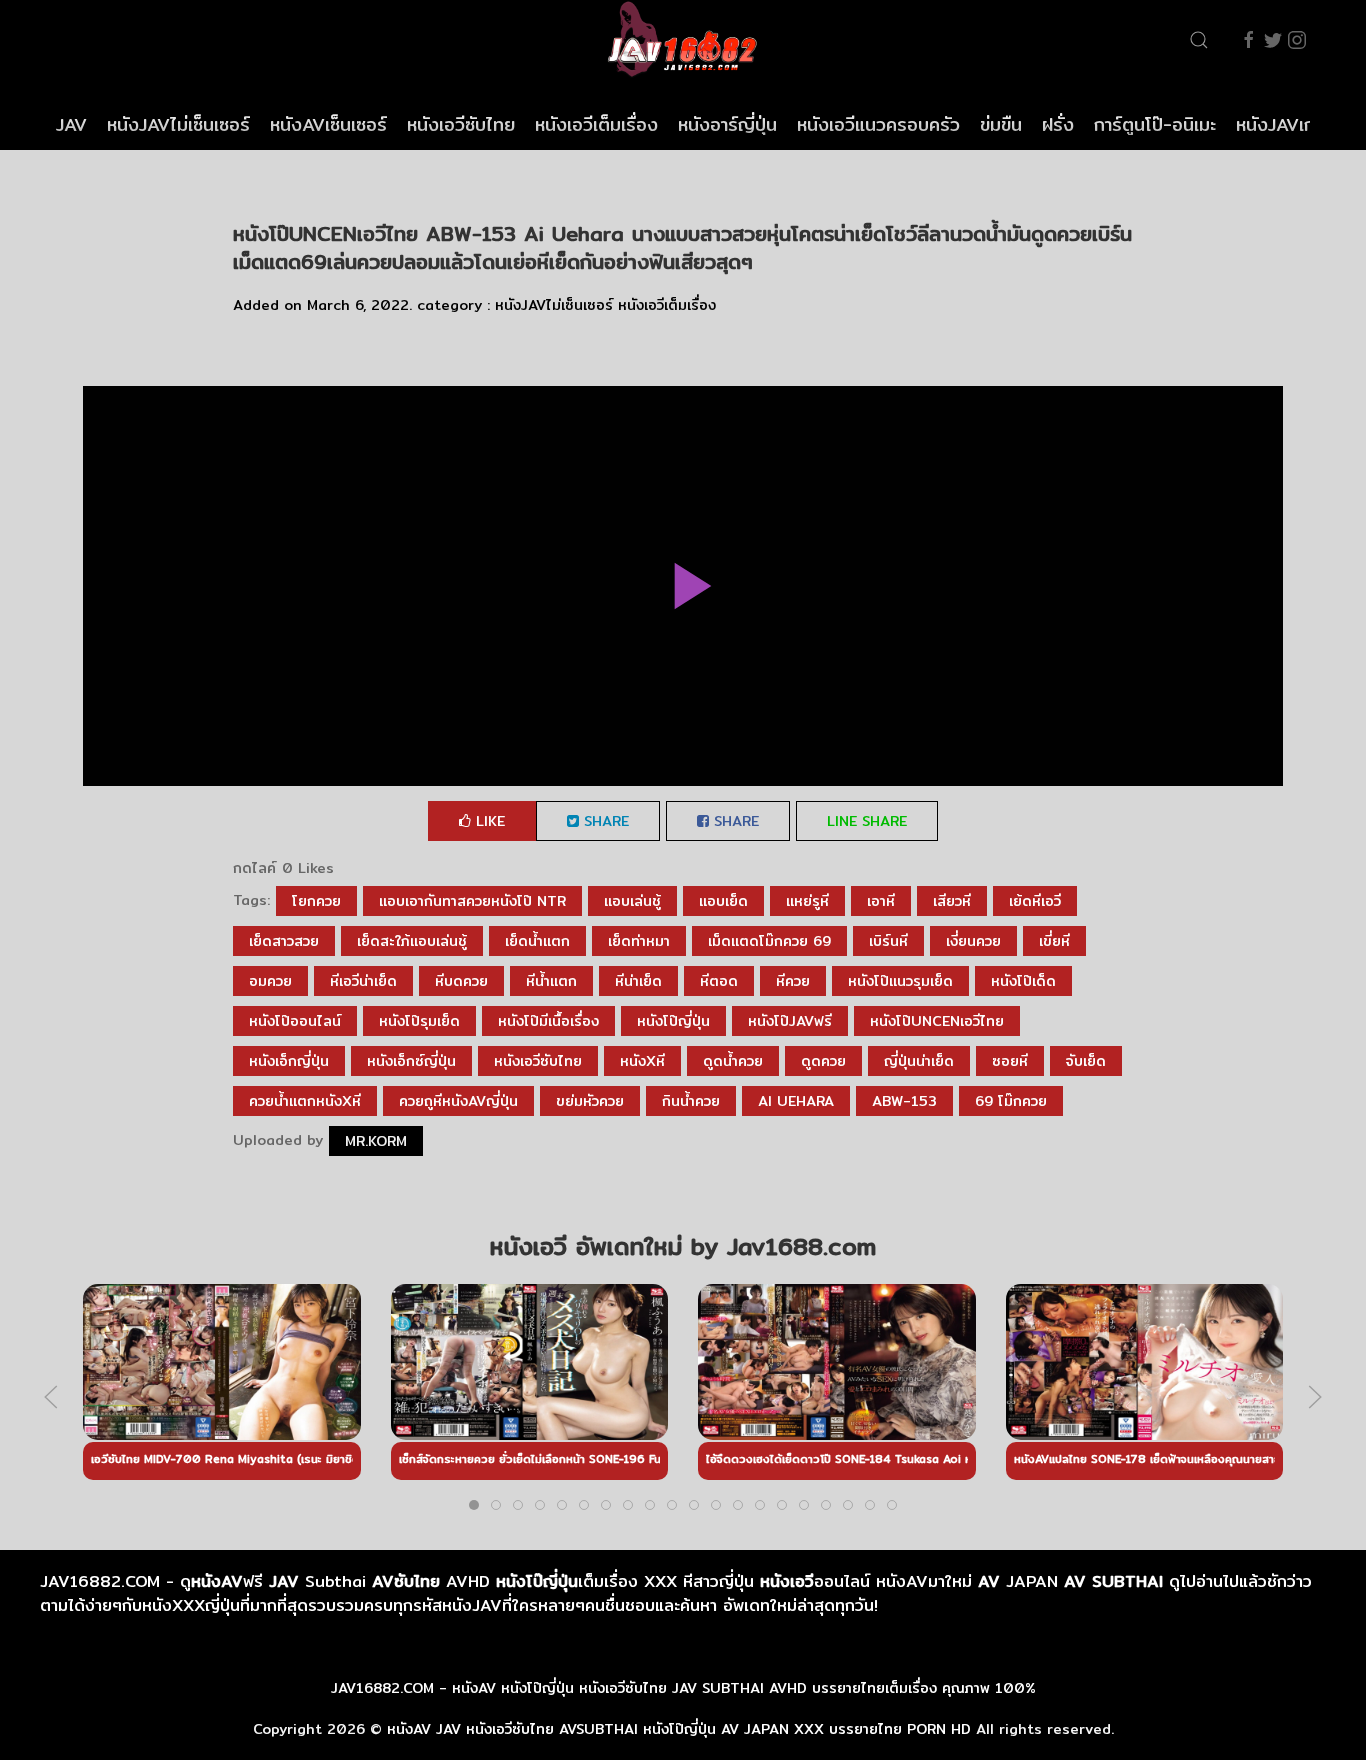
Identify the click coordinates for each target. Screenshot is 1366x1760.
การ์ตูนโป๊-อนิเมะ (1155, 124)
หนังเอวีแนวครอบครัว (878, 124)
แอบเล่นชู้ (632, 901)
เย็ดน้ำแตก (537, 941)
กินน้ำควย (691, 1101)
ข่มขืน (1001, 124)
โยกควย (316, 901)
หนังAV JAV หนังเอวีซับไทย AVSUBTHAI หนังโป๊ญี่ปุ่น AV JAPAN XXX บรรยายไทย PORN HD (679, 1729)
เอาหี (881, 901)
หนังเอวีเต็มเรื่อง (596, 124)
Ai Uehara (796, 1101)
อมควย (270, 981)
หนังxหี (642, 1061)
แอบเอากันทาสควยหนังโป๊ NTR (472, 901)
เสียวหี (952, 901)
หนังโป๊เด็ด (1023, 981)
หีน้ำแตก (551, 981)
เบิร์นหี (888, 941)
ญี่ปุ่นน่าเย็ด (919, 1061)
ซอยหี (1010, 1061)
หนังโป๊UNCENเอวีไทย (937, 1021)
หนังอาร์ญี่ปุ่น (727, 124)
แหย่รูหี (807, 901)
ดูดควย (823, 1061)
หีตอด (719, 981)
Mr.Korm (376, 1141)
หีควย (793, 981)
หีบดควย (461, 981)
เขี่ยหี (1054, 941)
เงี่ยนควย (973, 941)
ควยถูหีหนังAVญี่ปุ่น (458, 1101)
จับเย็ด (1086, 1061)
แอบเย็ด (723, 901)
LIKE (488, 821)
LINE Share (867, 821)
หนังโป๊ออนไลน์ (295, 1021)
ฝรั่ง (1058, 124)
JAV (71, 124)
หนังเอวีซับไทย (461, 124)
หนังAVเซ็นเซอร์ (328, 124)
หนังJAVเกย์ (1281, 124)
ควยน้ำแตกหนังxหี (305, 1101)
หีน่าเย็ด (638, 981)
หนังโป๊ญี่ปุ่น (673, 1021)
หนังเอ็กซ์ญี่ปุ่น (411, 1061)
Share (604, 821)
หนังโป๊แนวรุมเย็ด (900, 981)
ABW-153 (904, 1101)
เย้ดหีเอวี (1035, 901)
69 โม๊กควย (1011, 1101)
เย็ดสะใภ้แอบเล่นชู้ (412, 941)
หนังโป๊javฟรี (790, 1021)
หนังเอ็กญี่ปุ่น (289, 1061)
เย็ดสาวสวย (284, 941)
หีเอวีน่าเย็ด (363, 981)
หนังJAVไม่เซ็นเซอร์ (178, 124)
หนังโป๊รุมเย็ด (419, 1021)
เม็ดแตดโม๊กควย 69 (769, 941)
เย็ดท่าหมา (639, 941)
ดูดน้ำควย (733, 1061)
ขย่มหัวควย (590, 1101)
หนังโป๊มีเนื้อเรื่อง (548, 1021)
